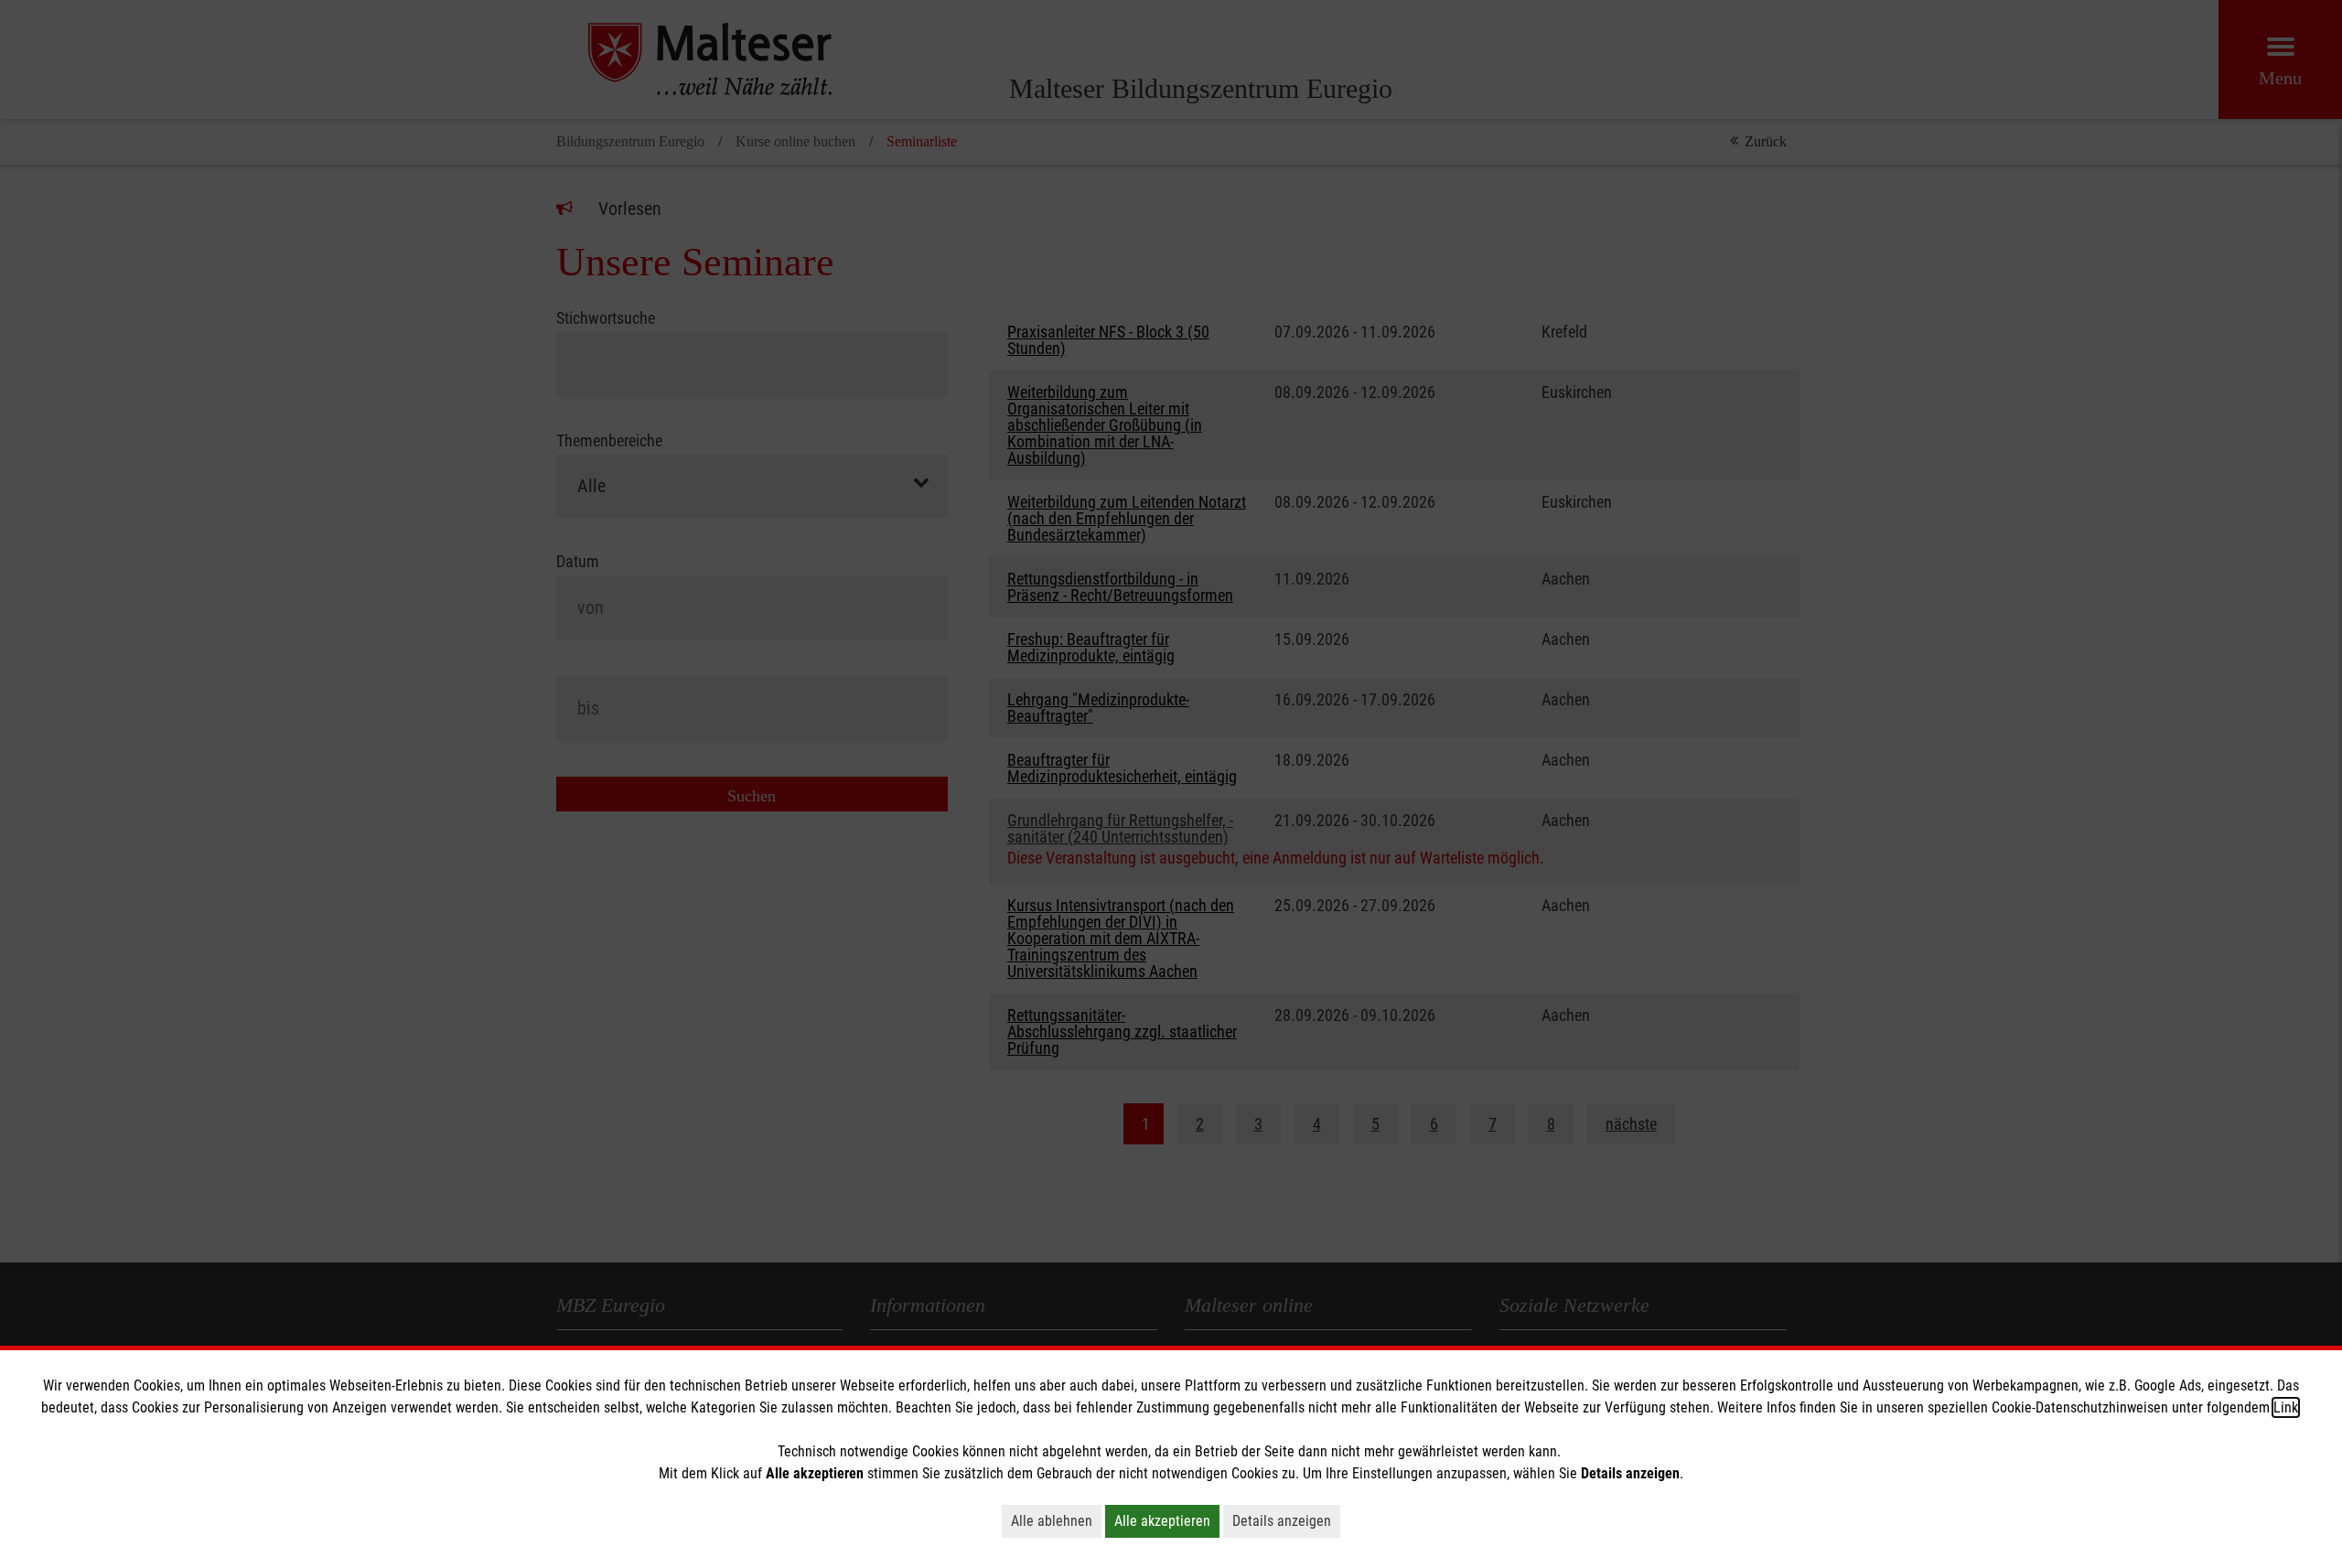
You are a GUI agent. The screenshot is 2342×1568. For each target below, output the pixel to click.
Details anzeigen (1282, 1521)
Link (2286, 1407)
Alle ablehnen (1052, 1521)
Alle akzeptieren (1162, 1521)
